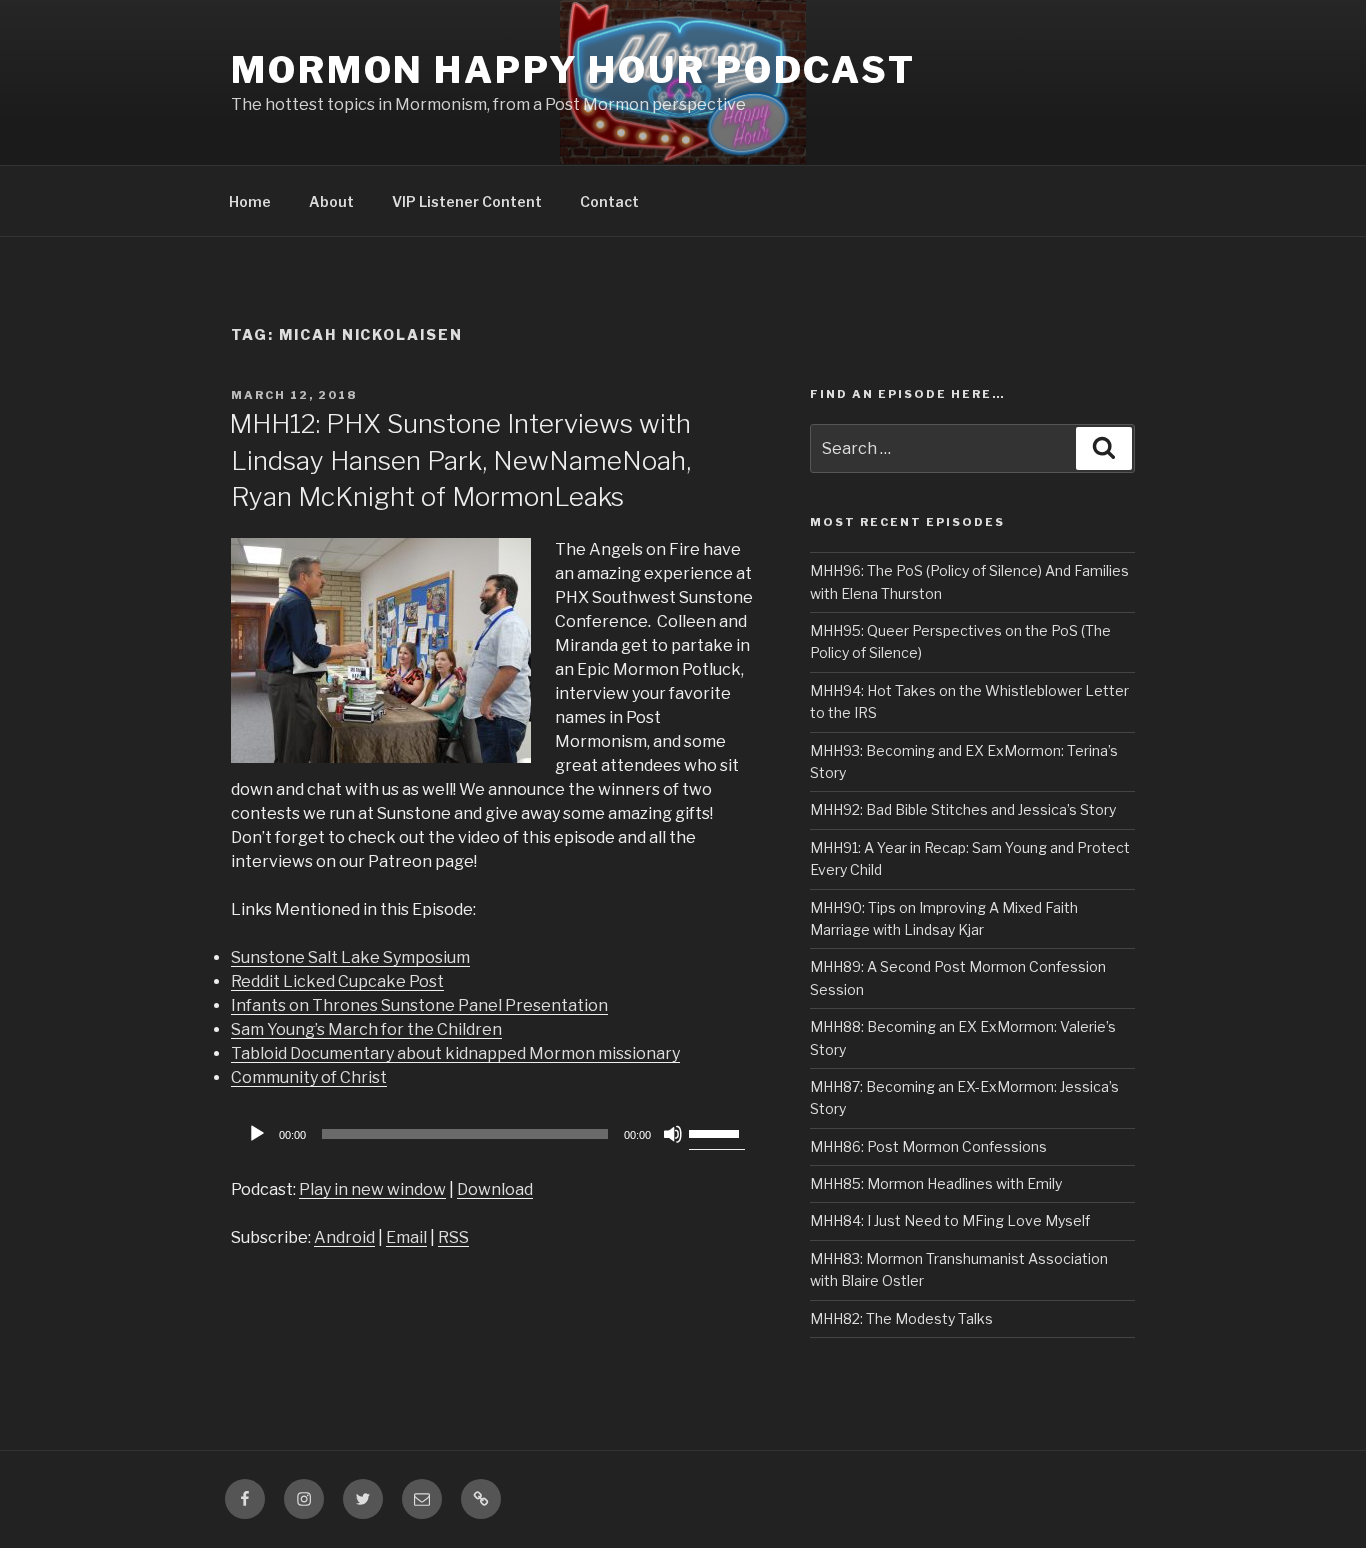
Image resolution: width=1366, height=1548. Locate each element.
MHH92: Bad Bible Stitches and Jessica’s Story (963, 809)
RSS (453, 1237)
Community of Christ (309, 1077)
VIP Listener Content (467, 201)
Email (406, 1237)
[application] (493, 1134)
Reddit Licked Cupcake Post (337, 981)
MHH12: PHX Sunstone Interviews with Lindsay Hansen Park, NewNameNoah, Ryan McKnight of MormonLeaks (460, 460)
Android (344, 1237)
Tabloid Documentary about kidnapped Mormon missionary (455, 1053)
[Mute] (673, 1134)
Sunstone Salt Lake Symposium (350, 957)
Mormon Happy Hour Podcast (573, 70)
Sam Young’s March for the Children (366, 1029)
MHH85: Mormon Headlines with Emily (936, 1183)
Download (495, 1189)
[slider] (717, 1132)
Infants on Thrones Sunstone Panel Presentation (419, 1005)
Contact (609, 201)
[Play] (257, 1134)
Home (250, 201)
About (331, 201)
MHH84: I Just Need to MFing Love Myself (950, 1220)
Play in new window (372, 1189)
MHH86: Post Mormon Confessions (928, 1146)
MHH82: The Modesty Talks (901, 1318)
